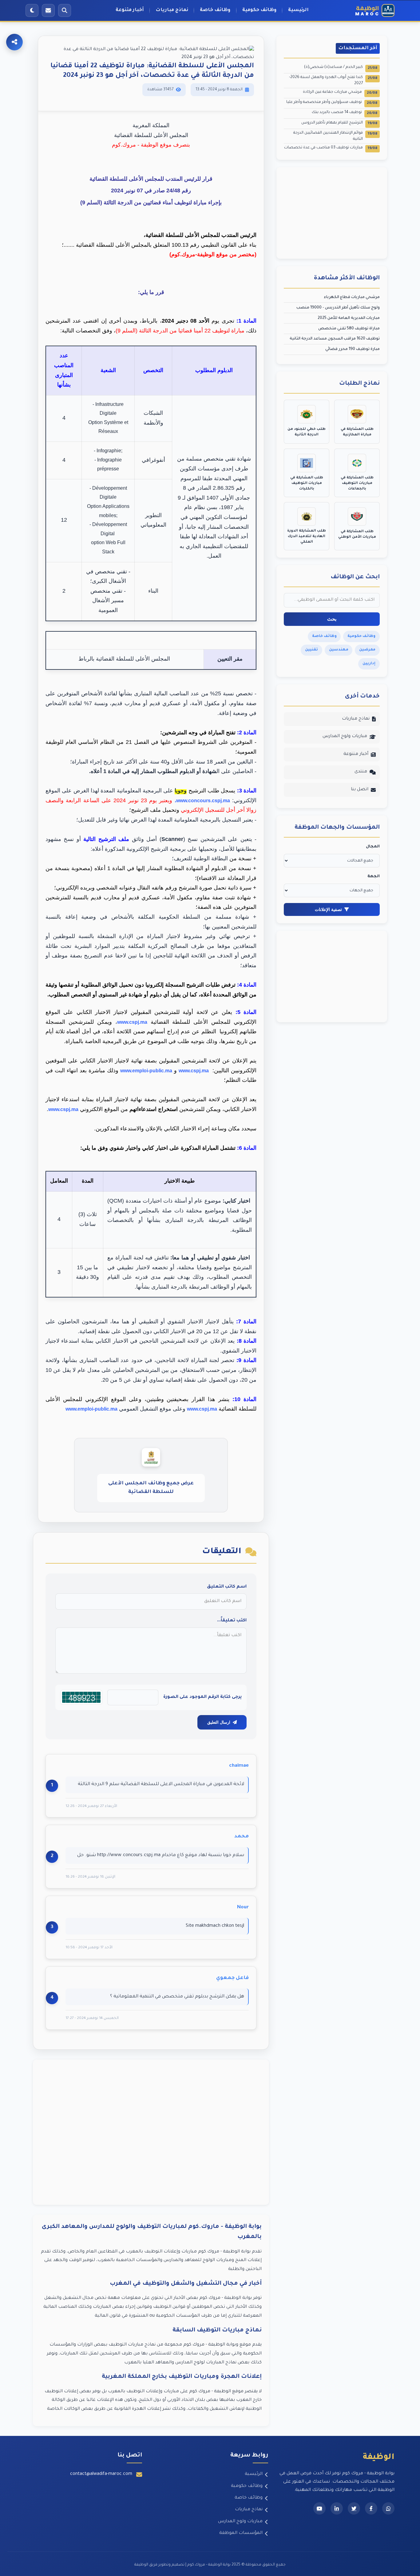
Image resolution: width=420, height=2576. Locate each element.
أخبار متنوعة (130, 10)
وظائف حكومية (259, 10)
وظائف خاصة (215, 10)
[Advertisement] (151, 2132)
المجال (373, 847)
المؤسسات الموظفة (241, 2533)
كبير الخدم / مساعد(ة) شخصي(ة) (341, 68)
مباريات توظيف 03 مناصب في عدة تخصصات (331, 148)
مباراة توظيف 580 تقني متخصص (349, 329)
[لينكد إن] (337, 2508)
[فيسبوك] (371, 2508)
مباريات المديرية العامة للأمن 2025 (349, 318)
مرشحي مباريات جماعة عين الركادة (340, 93)
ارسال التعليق (219, 1722)
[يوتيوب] (319, 2508)
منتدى (361, 772)
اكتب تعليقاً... (232, 1621)
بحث (332, 619)
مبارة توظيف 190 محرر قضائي (353, 349)
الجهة (374, 877)
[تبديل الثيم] (32, 10)
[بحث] (65, 10)
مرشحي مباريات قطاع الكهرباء (352, 297)
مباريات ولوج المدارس (345, 736)
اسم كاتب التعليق (227, 1587)
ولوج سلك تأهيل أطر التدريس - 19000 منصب (338, 308)
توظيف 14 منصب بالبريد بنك (345, 113)
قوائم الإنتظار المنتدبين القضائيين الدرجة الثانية (335, 136)
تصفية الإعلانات (328, 909)
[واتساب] (388, 2508)
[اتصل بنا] (48, 10)
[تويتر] (354, 2508)
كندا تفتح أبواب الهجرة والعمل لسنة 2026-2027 (333, 80)
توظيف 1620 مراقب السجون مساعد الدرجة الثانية (335, 339)
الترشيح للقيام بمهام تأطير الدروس (339, 123)
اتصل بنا (360, 790)
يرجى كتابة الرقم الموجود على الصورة (202, 1697)
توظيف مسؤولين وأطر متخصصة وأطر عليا (332, 103)
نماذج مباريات (172, 10)
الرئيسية (298, 10)
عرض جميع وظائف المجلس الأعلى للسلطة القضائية (151, 1488)
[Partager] (14, 42)
